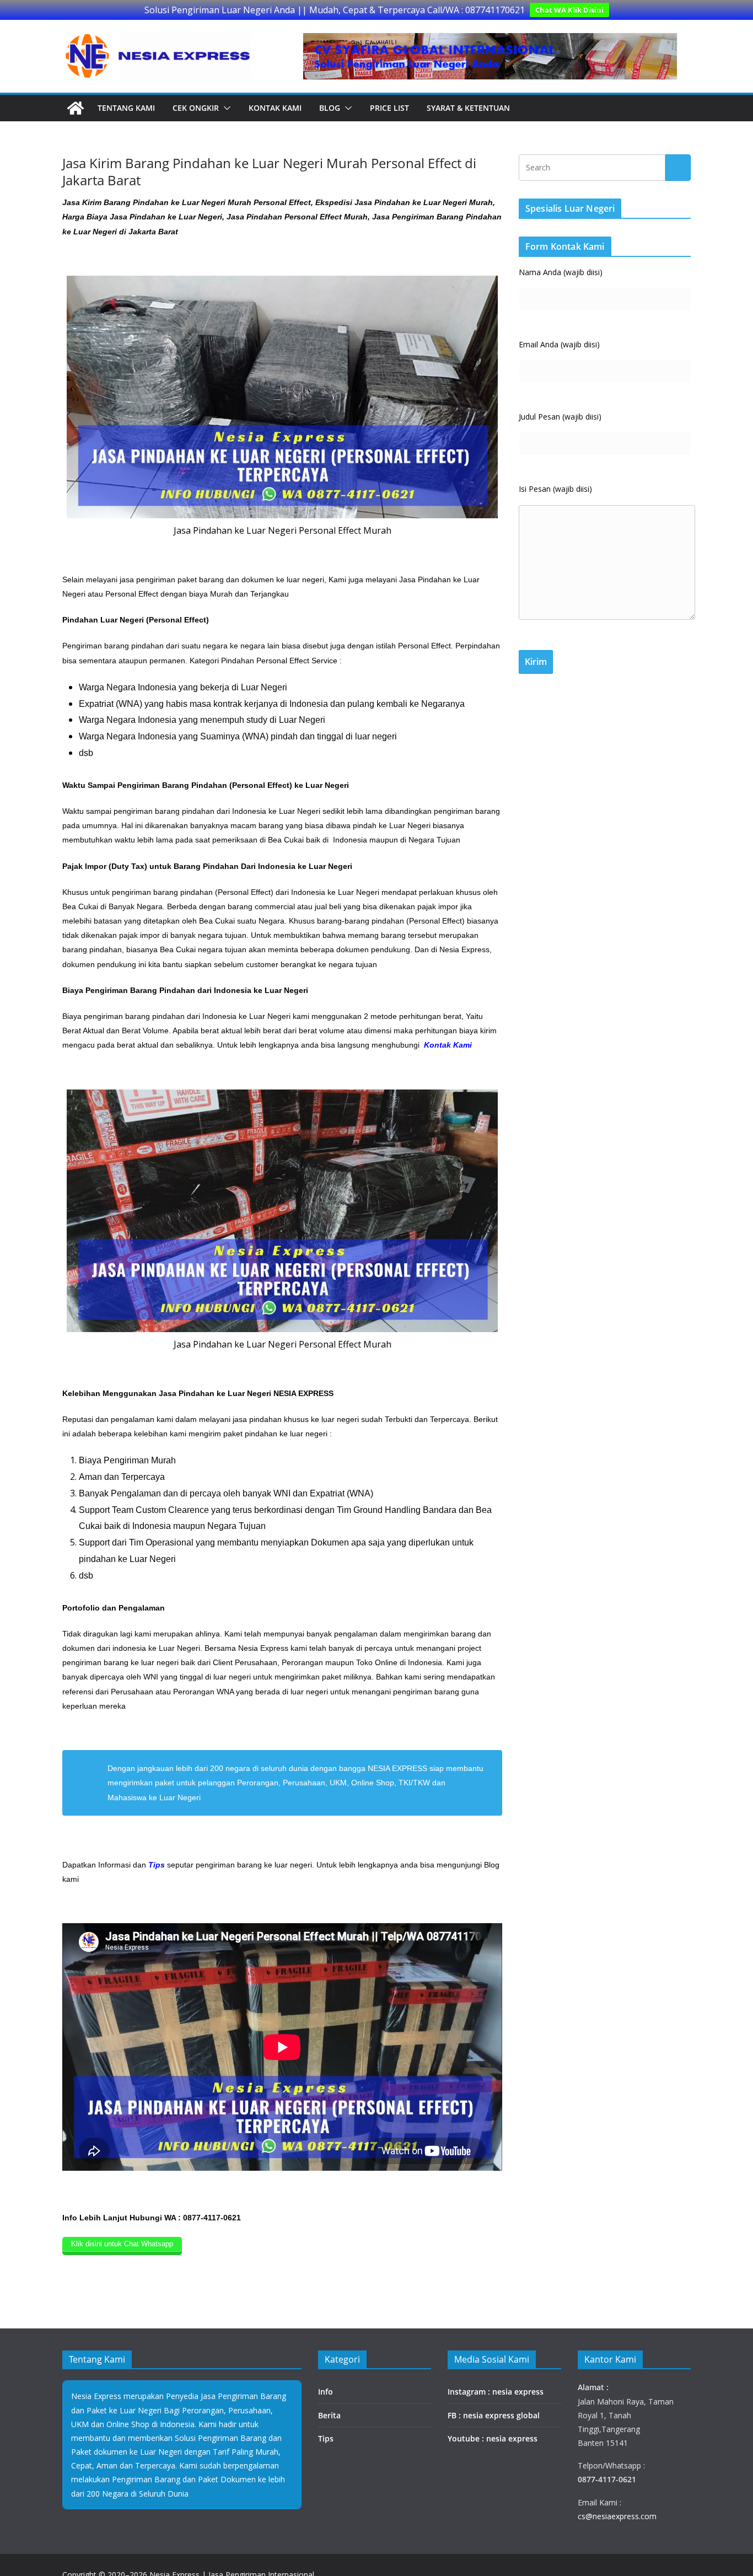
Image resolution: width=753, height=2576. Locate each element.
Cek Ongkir (196, 108)
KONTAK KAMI (275, 108)
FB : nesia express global (494, 2415)
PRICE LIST (389, 108)
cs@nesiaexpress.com (617, 2516)
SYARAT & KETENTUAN (468, 108)
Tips (326, 2438)
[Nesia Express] (76, 108)
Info (326, 2392)
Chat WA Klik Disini (569, 10)
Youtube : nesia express (493, 2438)
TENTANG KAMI (126, 108)
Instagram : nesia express (496, 2392)
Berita (329, 2415)
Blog (330, 108)
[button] (225, 108)
